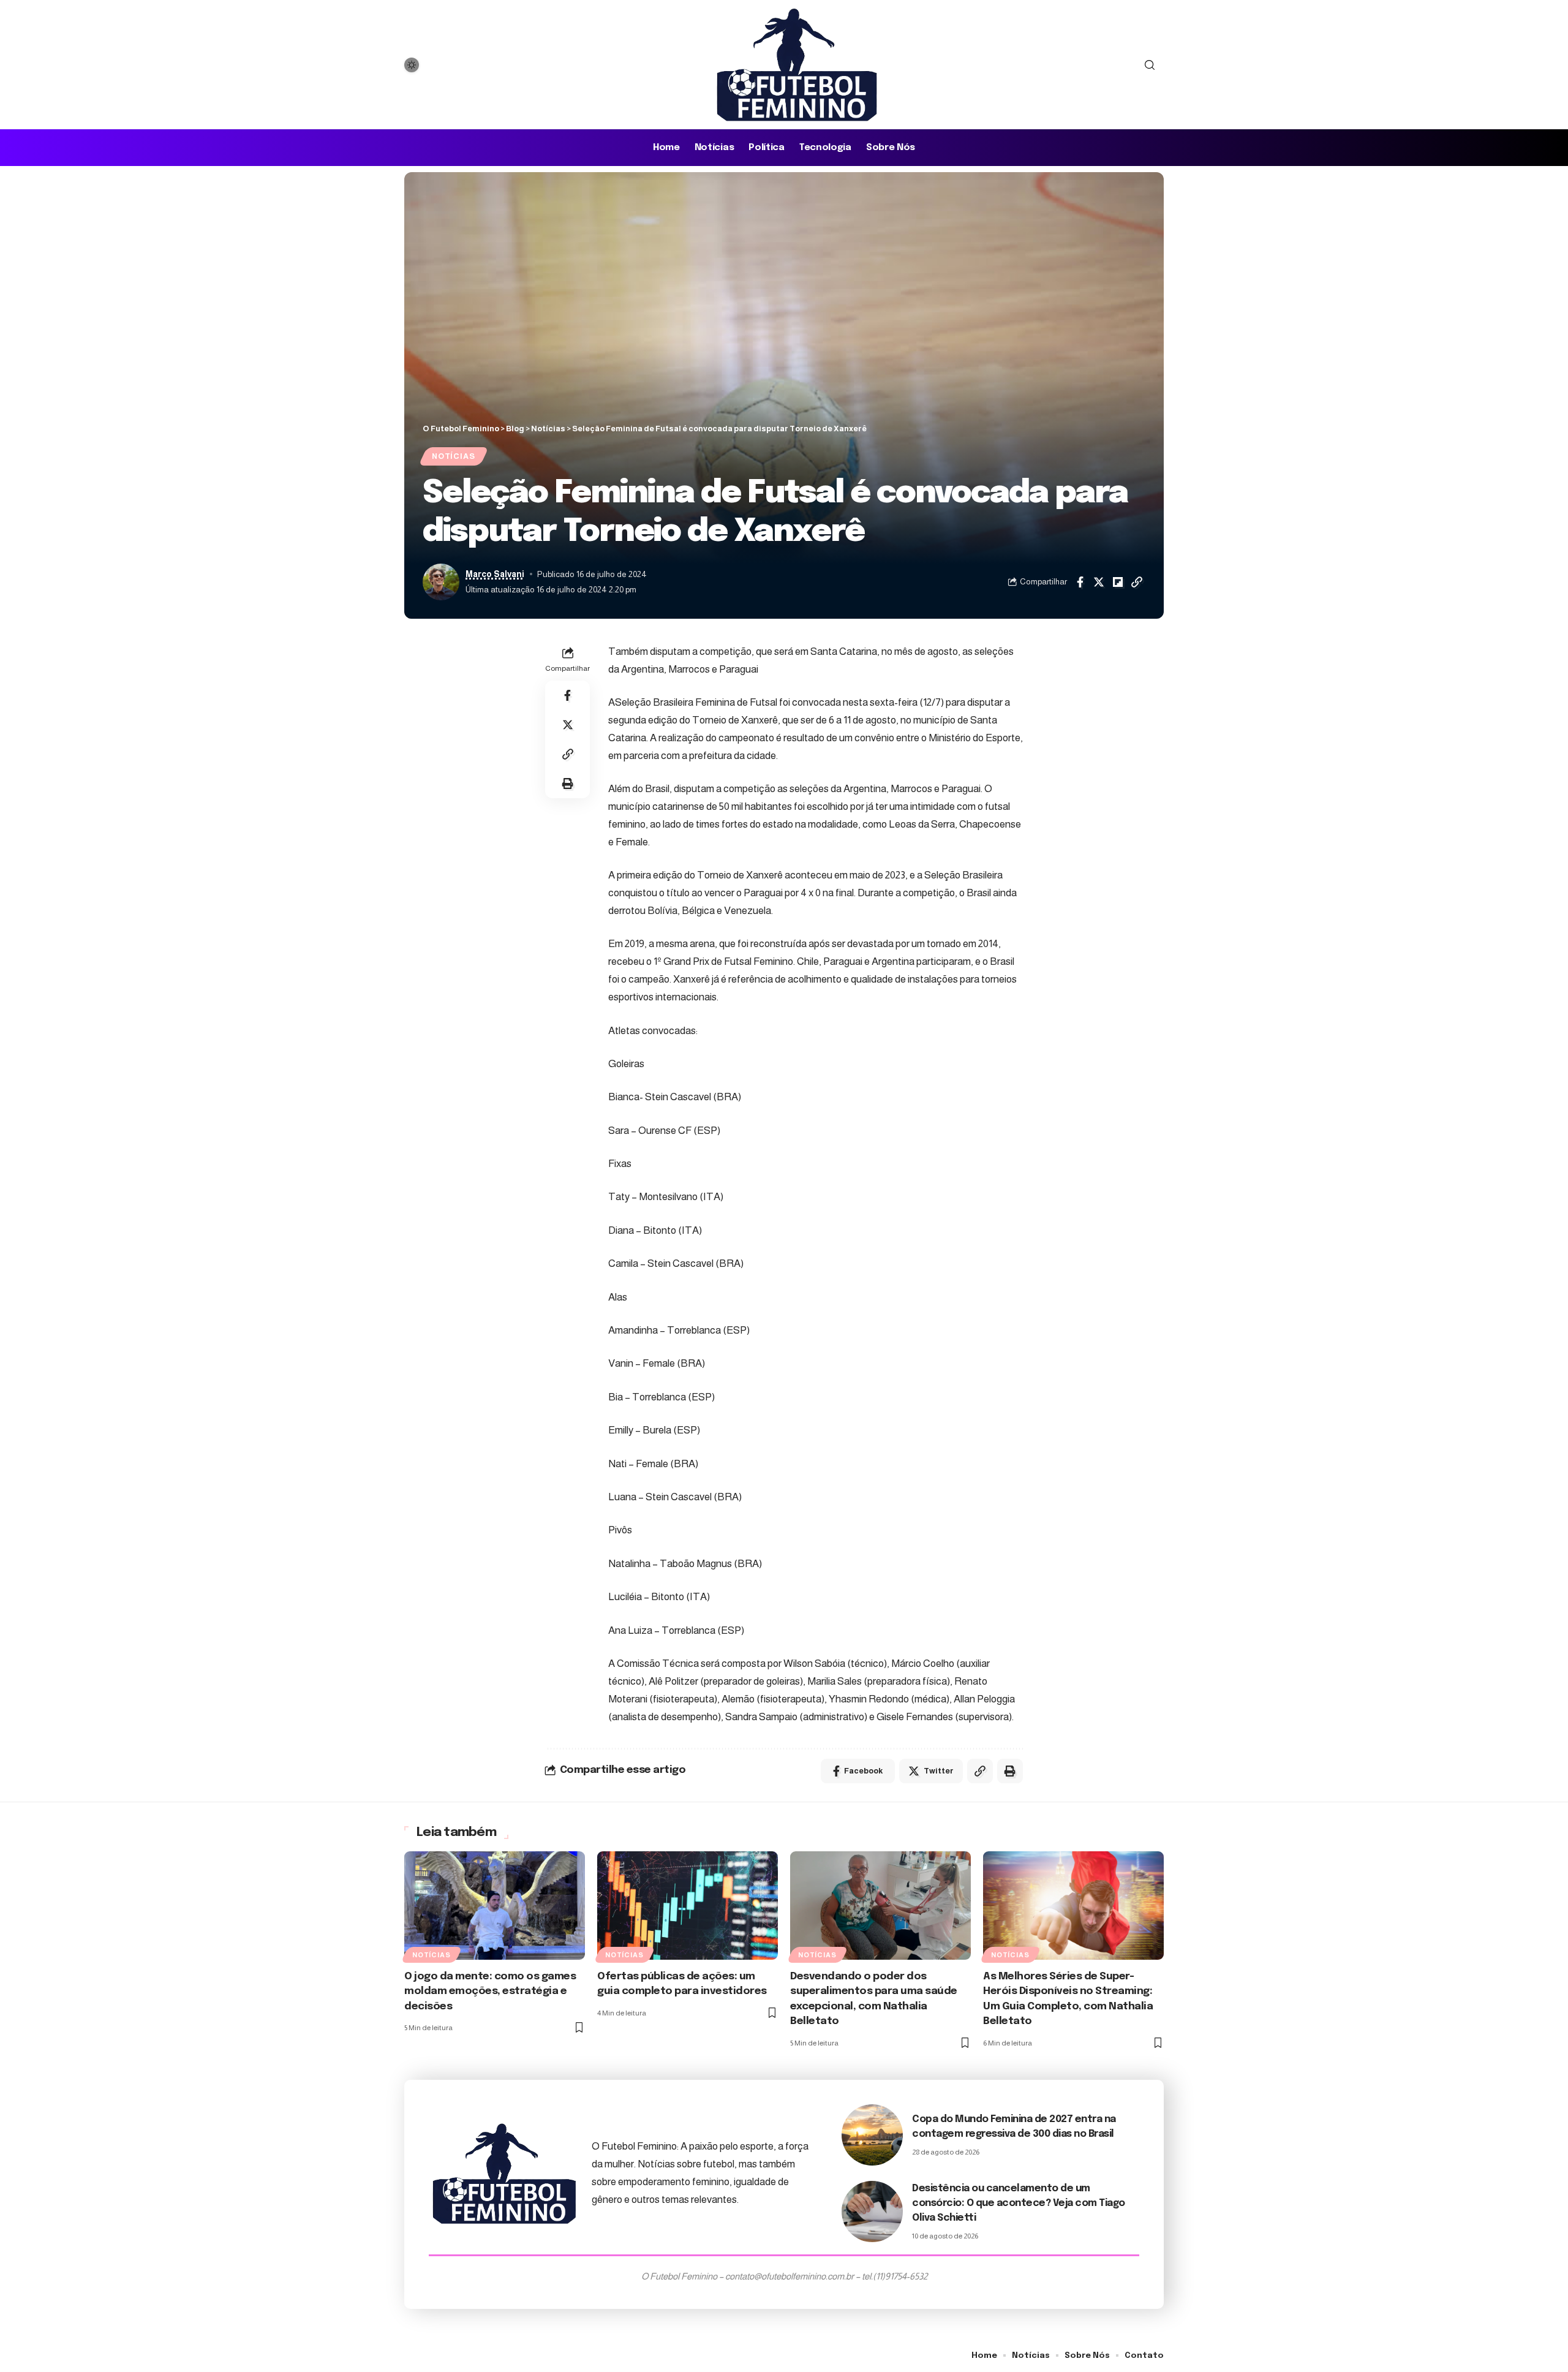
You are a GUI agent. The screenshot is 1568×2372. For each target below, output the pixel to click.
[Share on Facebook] (1080, 582)
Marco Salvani (495, 574)
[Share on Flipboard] (1118, 582)
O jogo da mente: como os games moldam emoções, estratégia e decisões (490, 1992)
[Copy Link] (1137, 582)
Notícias (453, 456)
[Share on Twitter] (1099, 582)
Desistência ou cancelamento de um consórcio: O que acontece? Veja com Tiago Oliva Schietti (1019, 2203)
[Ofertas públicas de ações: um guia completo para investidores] (688, 1906)
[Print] (568, 784)
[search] (1150, 65)
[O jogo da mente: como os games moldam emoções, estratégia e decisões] (495, 1906)
